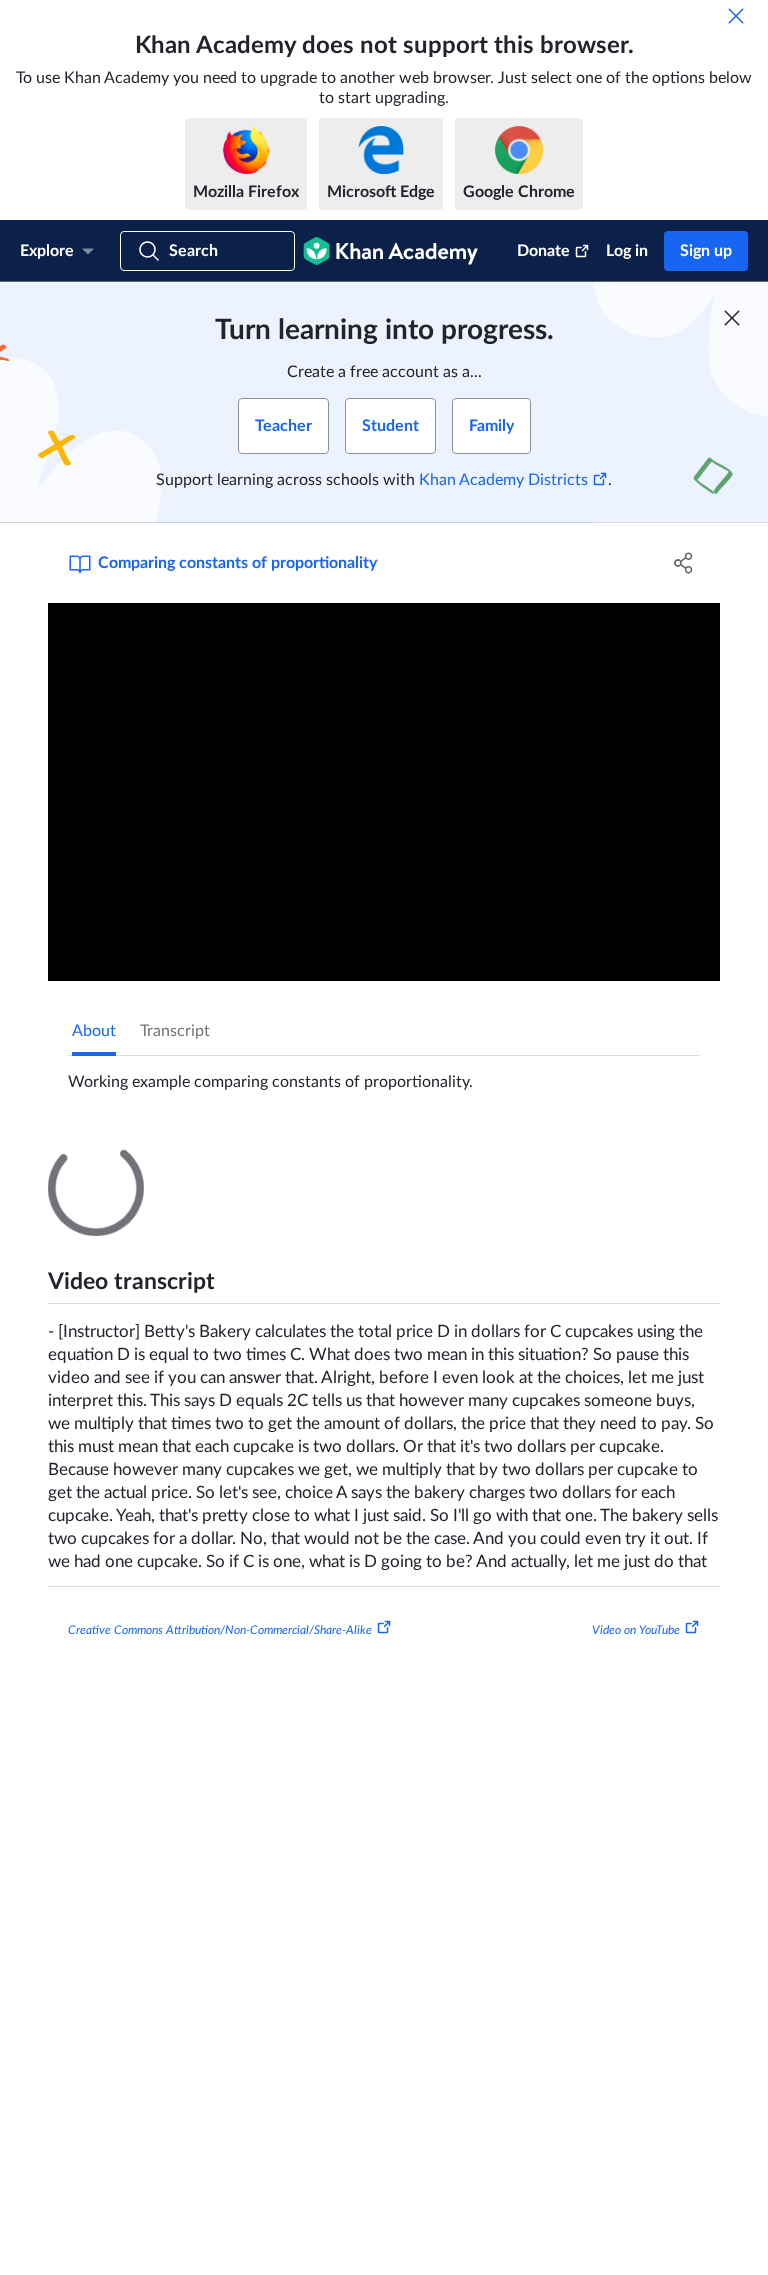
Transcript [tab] (175, 1031)
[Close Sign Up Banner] (732, 318)
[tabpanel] (384, 1074)
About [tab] (94, 1031)
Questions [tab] (128, 1158)
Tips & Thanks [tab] (237, 1158)
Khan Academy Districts (503, 480)
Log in (627, 251)
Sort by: (468, 1395)
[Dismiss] (736, 16)
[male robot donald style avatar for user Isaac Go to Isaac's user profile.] (109, 1939)
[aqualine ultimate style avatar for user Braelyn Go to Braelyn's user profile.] (109, 1471)
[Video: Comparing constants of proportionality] (384, 792)
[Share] (684, 563)
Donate (543, 251)
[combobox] (592, 1395)
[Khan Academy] (390, 251)
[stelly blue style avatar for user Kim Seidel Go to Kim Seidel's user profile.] (177, 1619)
